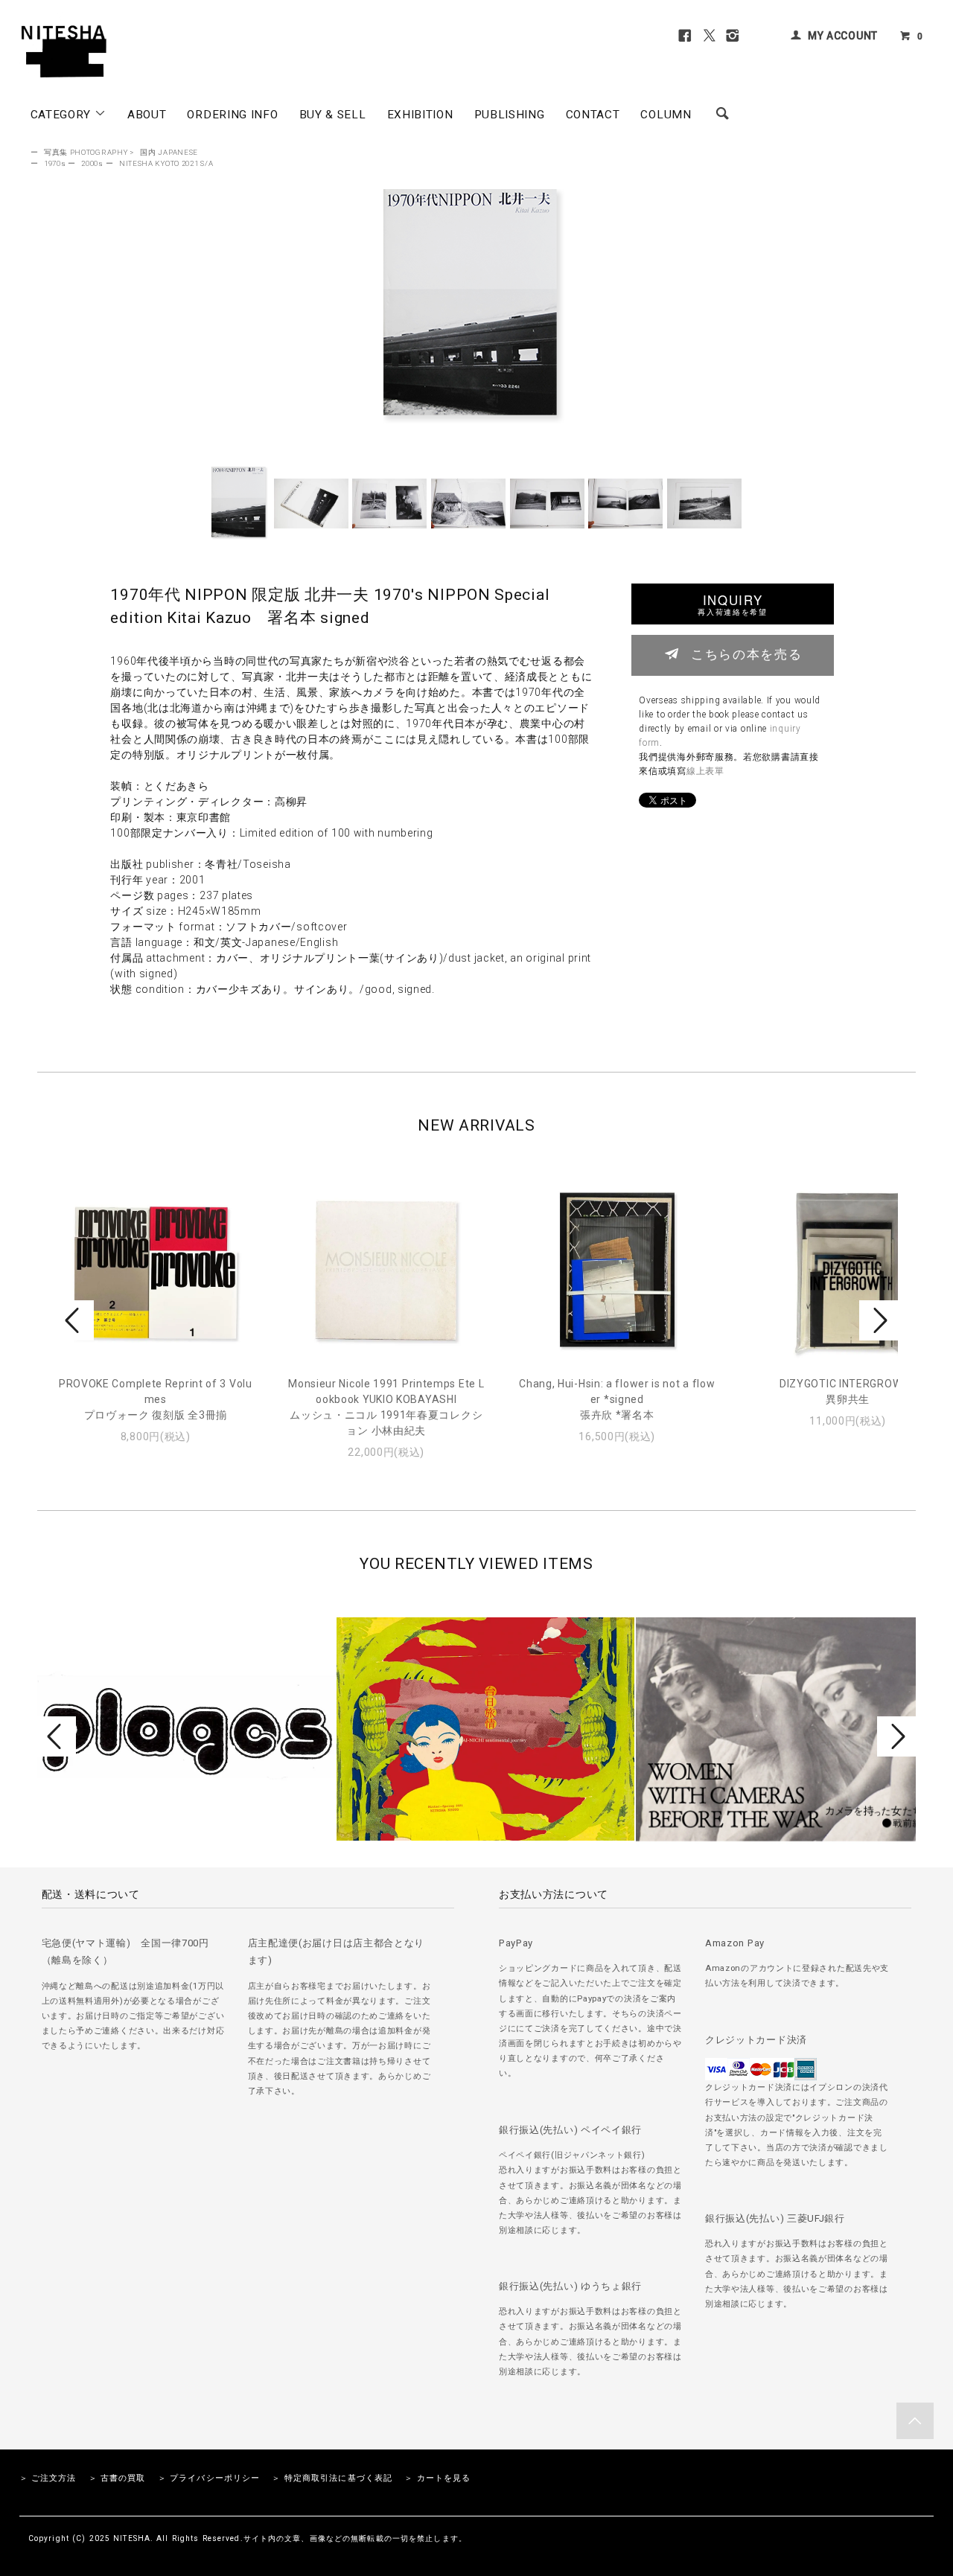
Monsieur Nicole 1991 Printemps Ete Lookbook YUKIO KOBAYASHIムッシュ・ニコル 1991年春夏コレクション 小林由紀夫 (386, 1407)
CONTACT (593, 115)
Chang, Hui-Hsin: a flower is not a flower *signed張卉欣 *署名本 (617, 1399)
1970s (55, 163)
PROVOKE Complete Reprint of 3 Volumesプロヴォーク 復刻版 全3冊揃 (156, 1399)
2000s (92, 163)
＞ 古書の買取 (117, 2478)
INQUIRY (732, 604)
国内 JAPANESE (169, 152)
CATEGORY (63, 115)
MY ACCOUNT (843, 36)
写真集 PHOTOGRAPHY (86, 152)
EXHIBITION (420, 115)
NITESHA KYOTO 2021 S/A (166, 163)
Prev (74, 1320)
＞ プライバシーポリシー (209, 2478)
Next (879, 1320)
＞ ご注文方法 (48, 2478)
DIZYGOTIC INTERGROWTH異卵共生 (848, 1391)
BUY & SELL (333, 115)
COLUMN (666, 115)
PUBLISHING (510, 115)
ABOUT (147, 115)
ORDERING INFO (232, 115)
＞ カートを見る (437, 2478)
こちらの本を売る (746, 653)
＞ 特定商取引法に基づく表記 (332, 2478)
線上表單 (705, 771)
